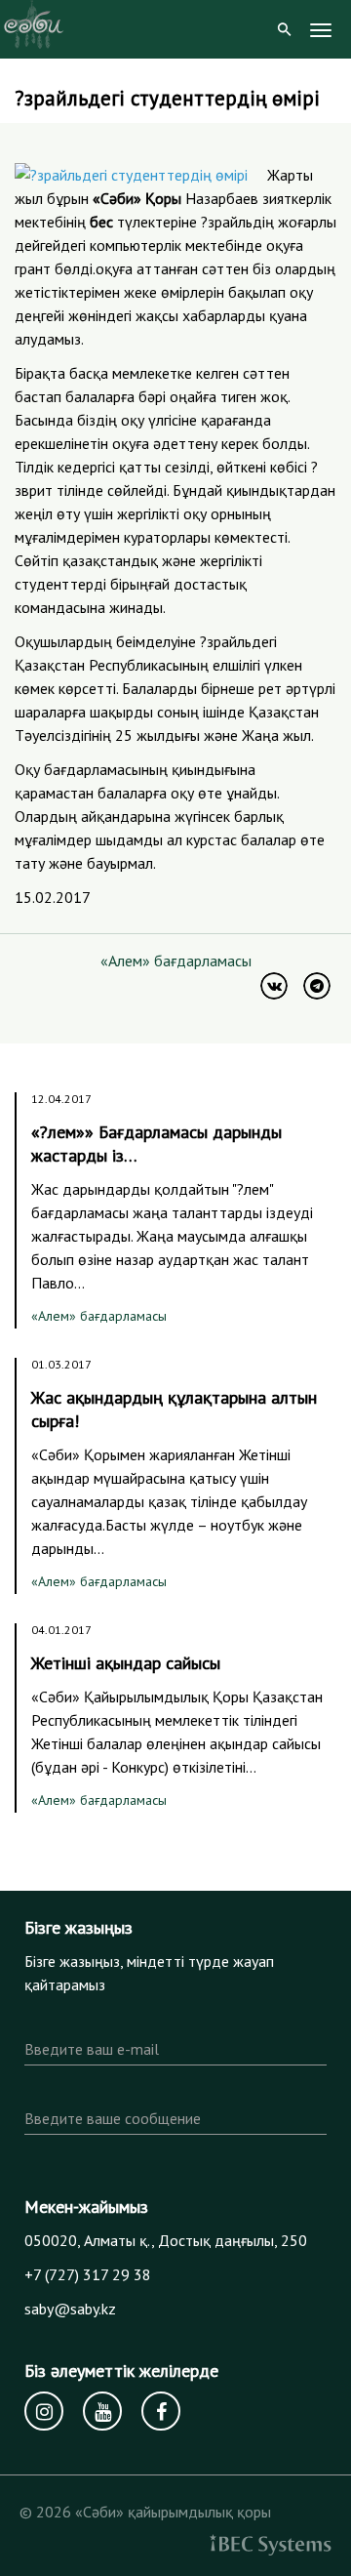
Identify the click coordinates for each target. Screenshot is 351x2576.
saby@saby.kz (70, 2309)
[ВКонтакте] (274, 986)
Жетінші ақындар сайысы (126, 1663)
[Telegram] (317, 986)
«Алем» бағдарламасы (176, 961)
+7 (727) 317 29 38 (88, 2274)
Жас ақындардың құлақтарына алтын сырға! (174, 1409)
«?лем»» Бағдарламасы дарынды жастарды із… (156, 1144)
